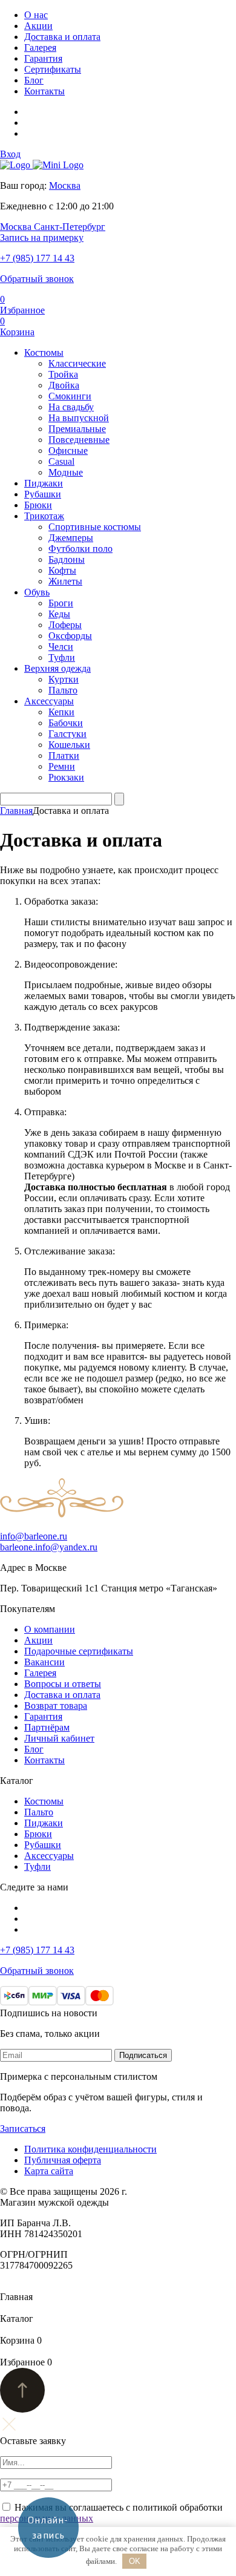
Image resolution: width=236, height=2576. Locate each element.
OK (135, 2561)
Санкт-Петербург (70, 227)
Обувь (37, 592)
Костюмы (44, 352)
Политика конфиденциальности (90, 2149)
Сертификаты (53, 69)
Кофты (62, 570)
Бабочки (66, 723)
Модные (66, 472)
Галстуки (67, 734)
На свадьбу (71, 407)
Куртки (64, 679)
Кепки (61, 712)
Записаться (23, 2129)
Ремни (62, 766)
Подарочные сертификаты (79, 1651)
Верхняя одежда (57, 668)
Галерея (40, 48)
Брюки (38, 505)
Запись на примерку (42, 238)
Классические (77, 363)
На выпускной (79, 418)
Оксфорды (70, 636)
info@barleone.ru (34, 1536)
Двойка (64, 385)
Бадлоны (67, 559)
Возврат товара (56, 1706)
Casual (61, 461)
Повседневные (79, 440)
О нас (36, 15)
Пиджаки (44, 483)
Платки (64, 755)
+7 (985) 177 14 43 (37, 258)
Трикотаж (44, 516)
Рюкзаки (66, 777)
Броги (61, 603)
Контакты (44, 91)
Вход (10, 154)
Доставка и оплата (62, 37)
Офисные (68, 451)
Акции (38, 26)
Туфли (62, 657)
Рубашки (43, 494)
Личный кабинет (59, 1738)
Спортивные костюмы (95, 527)
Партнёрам (47, 1727)
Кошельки (69, 745)
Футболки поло (80, 549)
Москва (65, 185)
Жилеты (65, 581)
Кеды (59, 614)
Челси (61, 647)
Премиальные (77, 429)
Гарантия (43, 58)
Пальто (63, 690)
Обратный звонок (37, 279)
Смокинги (70, 396)
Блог (34, 80)
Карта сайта (49, 2171)
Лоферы (65, 625)
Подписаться (143, 2055)
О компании (50, 1629)
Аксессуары (49, 701)
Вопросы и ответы (63, 1684)
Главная (16, 811)
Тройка (63, 374)
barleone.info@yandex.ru (49, 1547)
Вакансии (44, 1662)
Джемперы (71, 538)
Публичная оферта (63, 2160)
